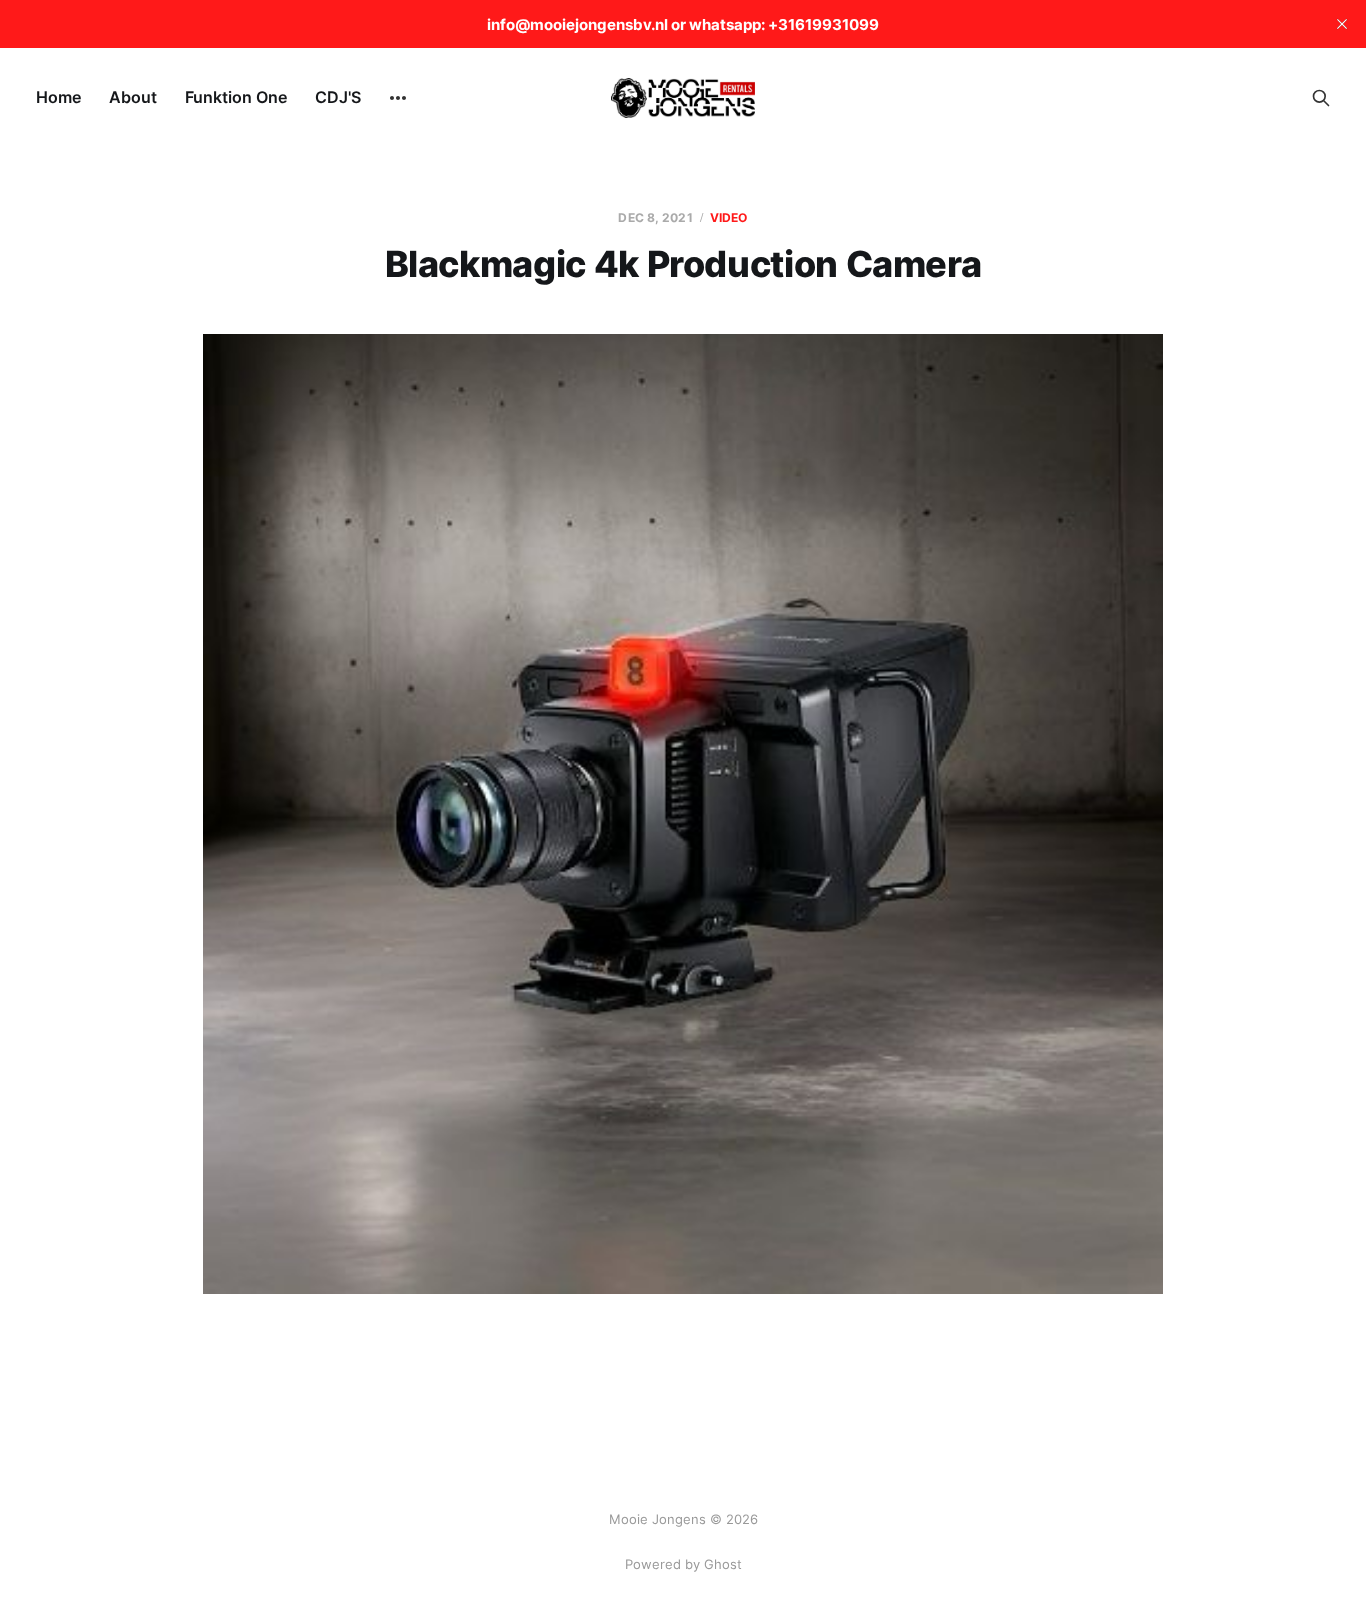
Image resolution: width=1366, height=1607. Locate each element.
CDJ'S (338, 97)
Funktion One (236, 97)
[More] (398, 98)
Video (729, 217)
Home (58, 97)
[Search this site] (1321, 98)
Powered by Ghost (683, 1564)
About (133, 97)
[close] (1342, 24)
